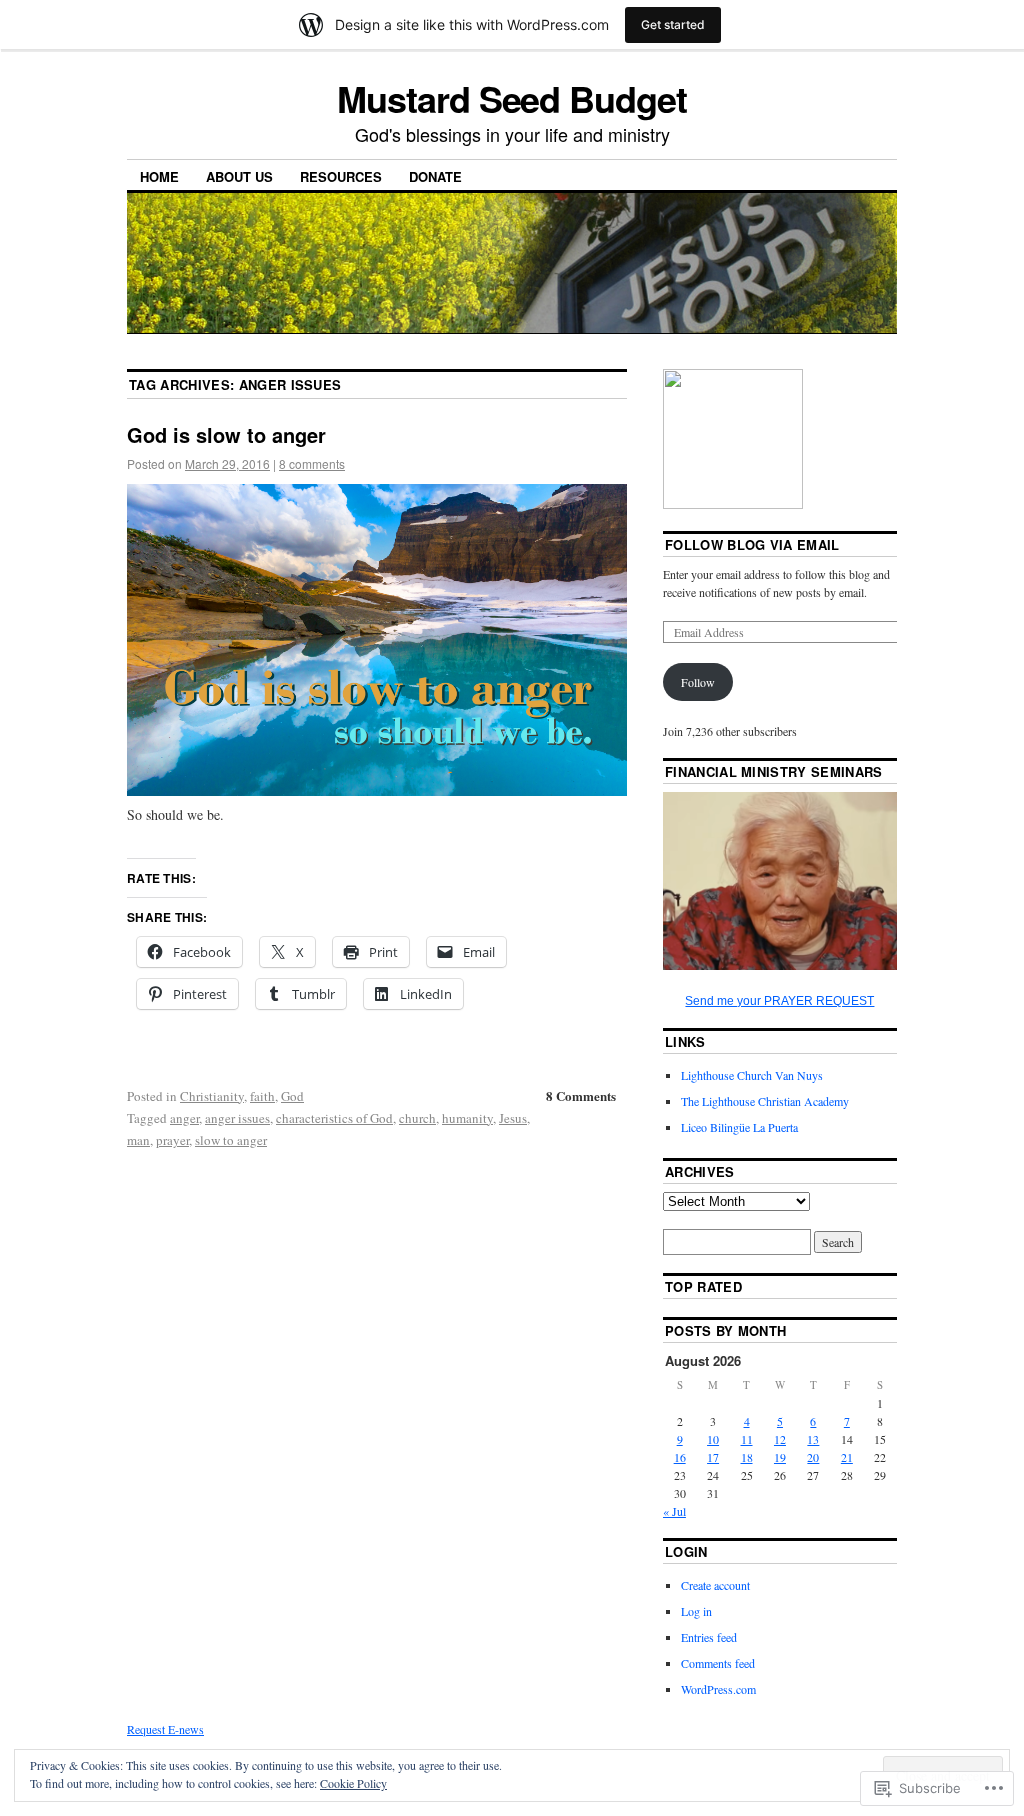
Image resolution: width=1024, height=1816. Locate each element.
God (292, 1096)
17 (713, 1457)
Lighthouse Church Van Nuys (752, 1075)
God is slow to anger (226, 434)
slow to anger (231, 1140)
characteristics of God (334, 1118)
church (417, 1118)
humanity (467, 1118)
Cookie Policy (353, 1783)
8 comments (312, 463)
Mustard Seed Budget (511, 98)
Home (159, 176)
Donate (435, 176)
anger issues (237, 1118)
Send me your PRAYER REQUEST (779, 1001)
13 (813, 1439)
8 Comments (581, 1095)
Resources (341, 176)
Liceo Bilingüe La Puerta (739, 1127)
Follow (698, 682)
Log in (696, 1611)
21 (847, 1457)
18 (747, 1457)
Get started (673, 24)
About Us (239, 176)
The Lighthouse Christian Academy (765, 1101)
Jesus (513, 1118)
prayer (172, 1140)
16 (680, 1457)
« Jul (674, 1511)
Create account (715, 1585)
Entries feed (709, 1637)
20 (813, 1457)
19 (780, 1457)
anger (184, 1118)
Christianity (212, 1096)
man (138, 1140)
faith (262, 1096)
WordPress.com (718, 1689)
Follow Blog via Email (752, 544)
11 (747, 1439)
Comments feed (718, 1663)
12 (780, 1439)
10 (713, 1439)
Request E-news (165, 1729)
